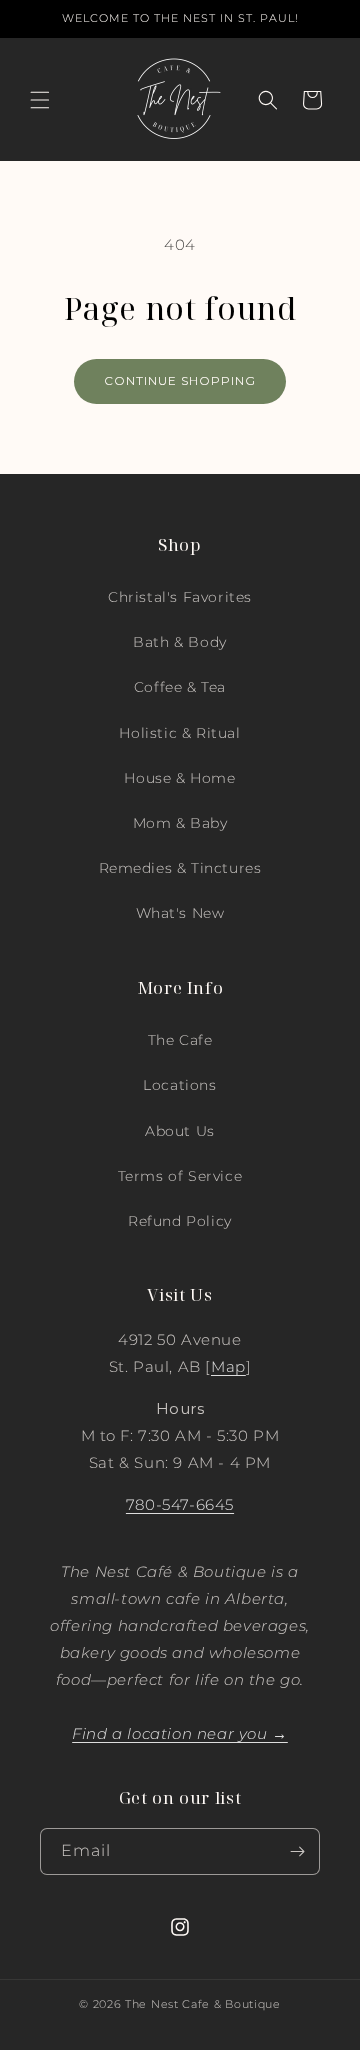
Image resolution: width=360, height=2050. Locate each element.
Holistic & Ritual (179, 733)
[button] (40, 100)
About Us (180, 1131)
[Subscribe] (297, 1851)
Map (228, 1366)
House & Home (179, 778)
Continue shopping (180, 380)
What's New (180, 913)
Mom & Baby (180, 823)
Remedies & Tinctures (180, 868)
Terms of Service (180, 1176)
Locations (179, 1085)
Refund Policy (180, 1221)
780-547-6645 (180, 1504)
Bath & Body (180, 642)
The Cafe (180, 1040)
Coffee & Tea (180, 687)
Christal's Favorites (180, 597)
